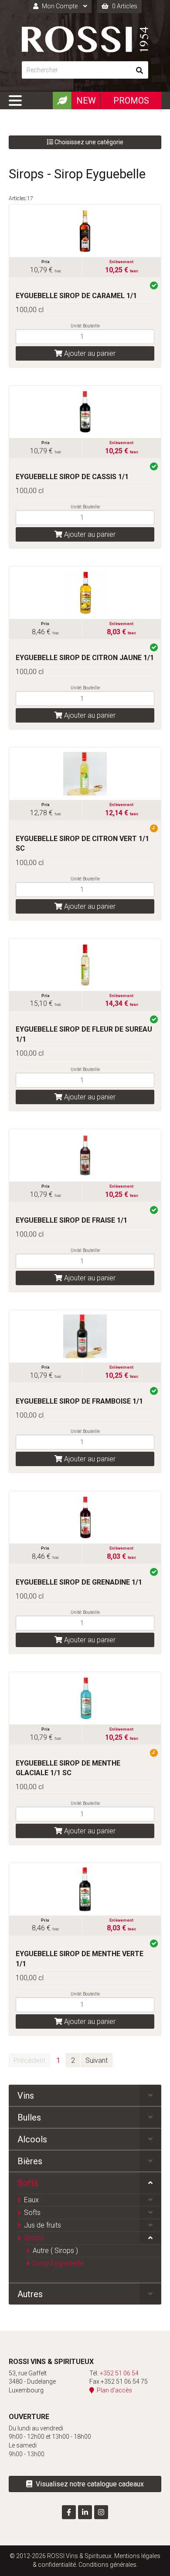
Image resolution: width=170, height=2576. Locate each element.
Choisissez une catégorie (88, 142)
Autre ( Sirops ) (55, 2251)
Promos (131, 101)
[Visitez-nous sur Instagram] (101, 2512)
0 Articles (124, 6)
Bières (30, 2161)
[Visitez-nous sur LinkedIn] (85, 2512)
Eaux (31, 2200)
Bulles (29, 2117)
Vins (26, 2096)
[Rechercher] (139, 70)
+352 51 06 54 (119, 2373)
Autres (30, 2294)
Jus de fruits (42, 2225)
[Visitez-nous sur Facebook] (69, 2512)
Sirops (34, 2238)
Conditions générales (107, 2565)
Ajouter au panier (89, 353)
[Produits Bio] (62, 101)
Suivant (97, 2060)
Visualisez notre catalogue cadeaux (88, 2484)
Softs (28, 2183)
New (86, 101)
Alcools (32, 2139)
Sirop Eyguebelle (58, 2263)
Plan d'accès (113, 2390)
